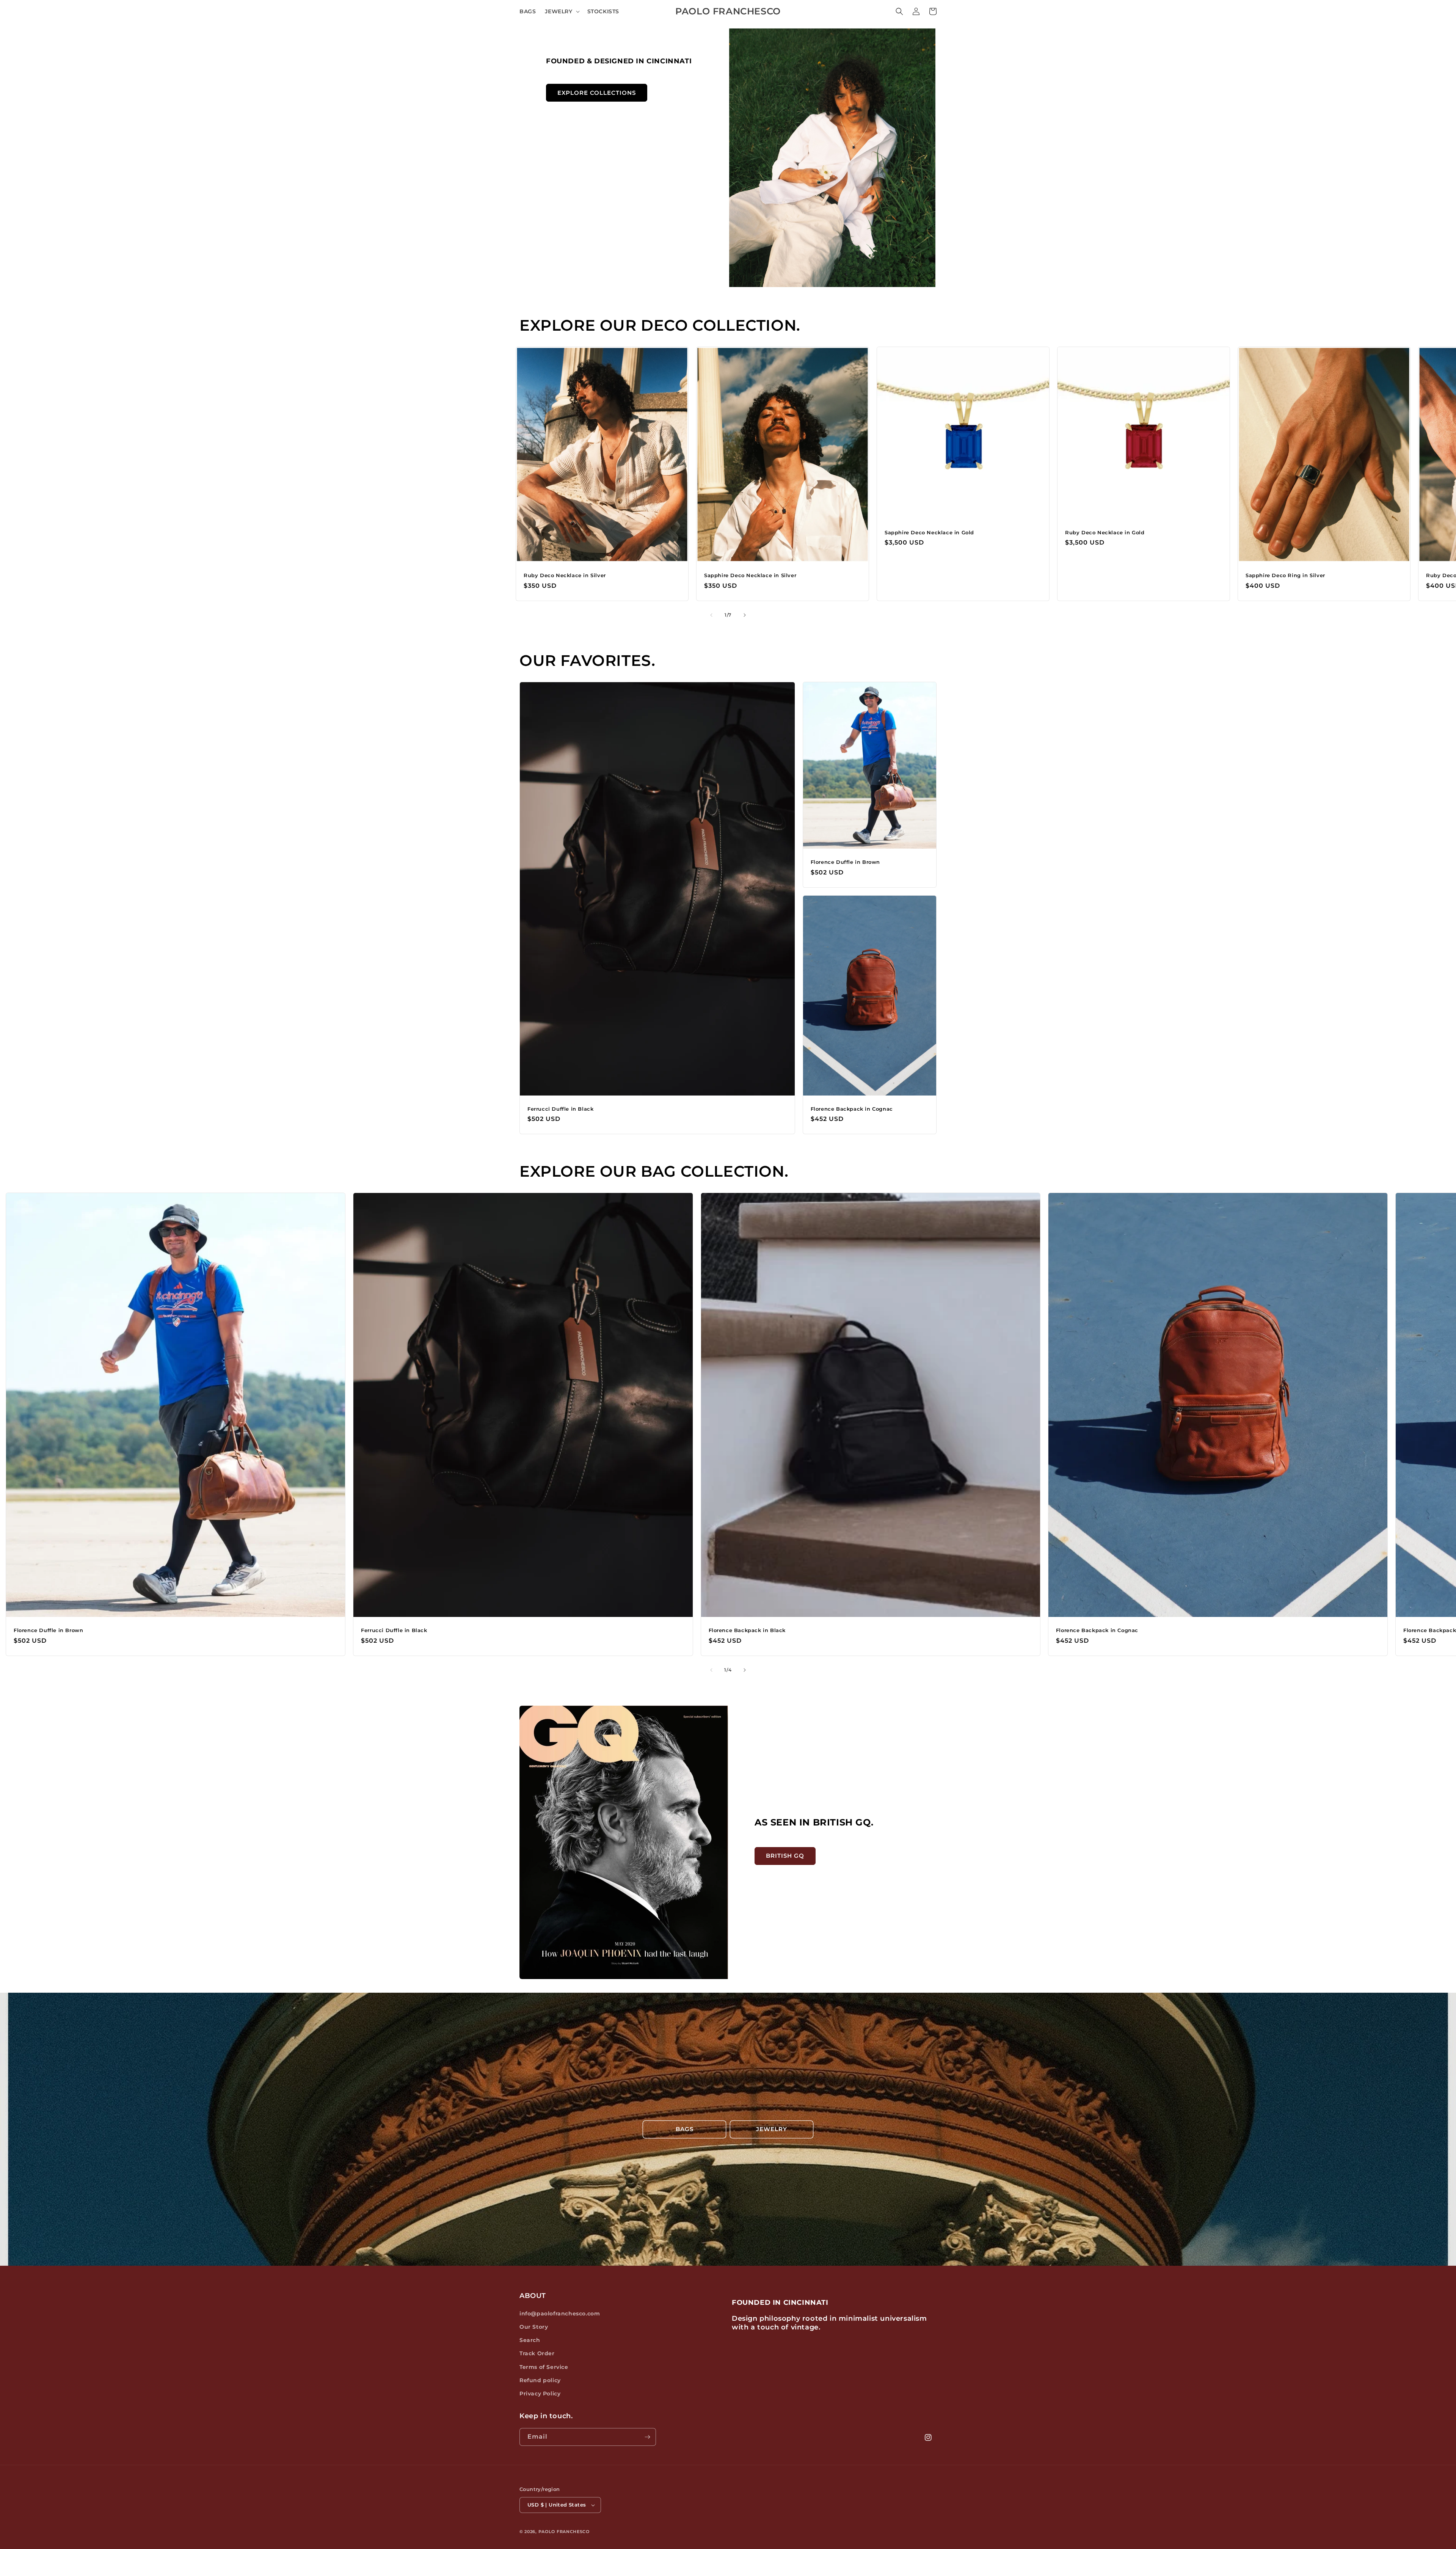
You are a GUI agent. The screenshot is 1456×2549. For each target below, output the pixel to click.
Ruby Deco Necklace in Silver (565, 575)
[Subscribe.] (647, 2437)
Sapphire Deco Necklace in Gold (929, 532)
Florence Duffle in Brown (845, 862)
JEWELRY (772, 2129)
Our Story (534, 2327)
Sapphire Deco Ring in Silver (1285, 575)
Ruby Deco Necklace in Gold (1105, 532)
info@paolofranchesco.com (560, 2314)
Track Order (537, 2353)
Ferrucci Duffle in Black (560, 1109)
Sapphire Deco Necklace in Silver (750, 575)
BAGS (685, 2129)
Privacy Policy (540, 2394)
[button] (561, 11)
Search (530, 2340)
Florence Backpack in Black (747, 1630)
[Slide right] (745, 615)
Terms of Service (544, 2367)
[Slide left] (711, 615)
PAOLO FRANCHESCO (564, 2532)
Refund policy (540, 2380)
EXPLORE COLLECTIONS (597, 93)
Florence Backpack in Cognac (852, 1109)
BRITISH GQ (785, 1856)
